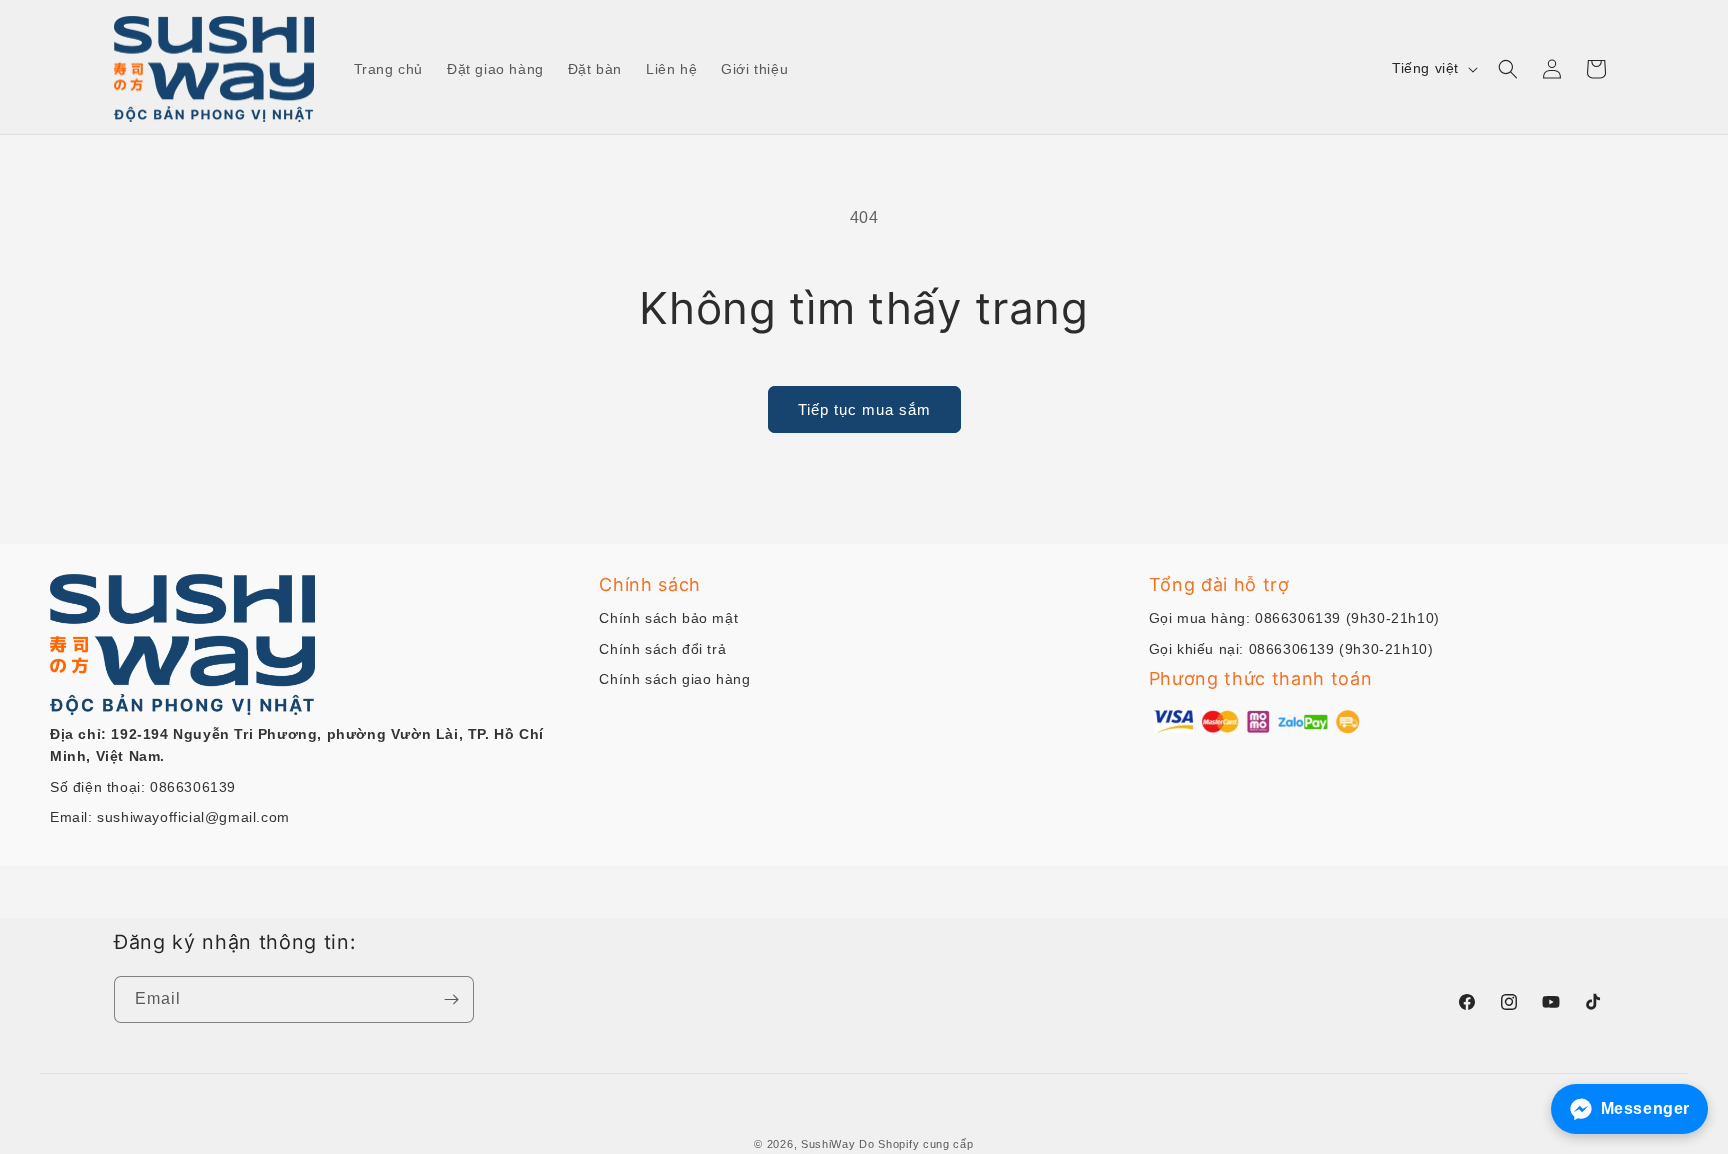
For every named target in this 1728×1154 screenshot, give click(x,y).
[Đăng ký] (451, 999)
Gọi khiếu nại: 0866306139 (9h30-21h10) (1291, 649)
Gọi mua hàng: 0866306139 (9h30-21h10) (1294, 618)
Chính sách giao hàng (674, 679)
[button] (1508, 69)
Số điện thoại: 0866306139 (143, 787)
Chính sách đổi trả (662, 649)
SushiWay (828, 1144)
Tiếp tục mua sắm (864, 409)
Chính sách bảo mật (668, 618)
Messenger (1645, 1108)
